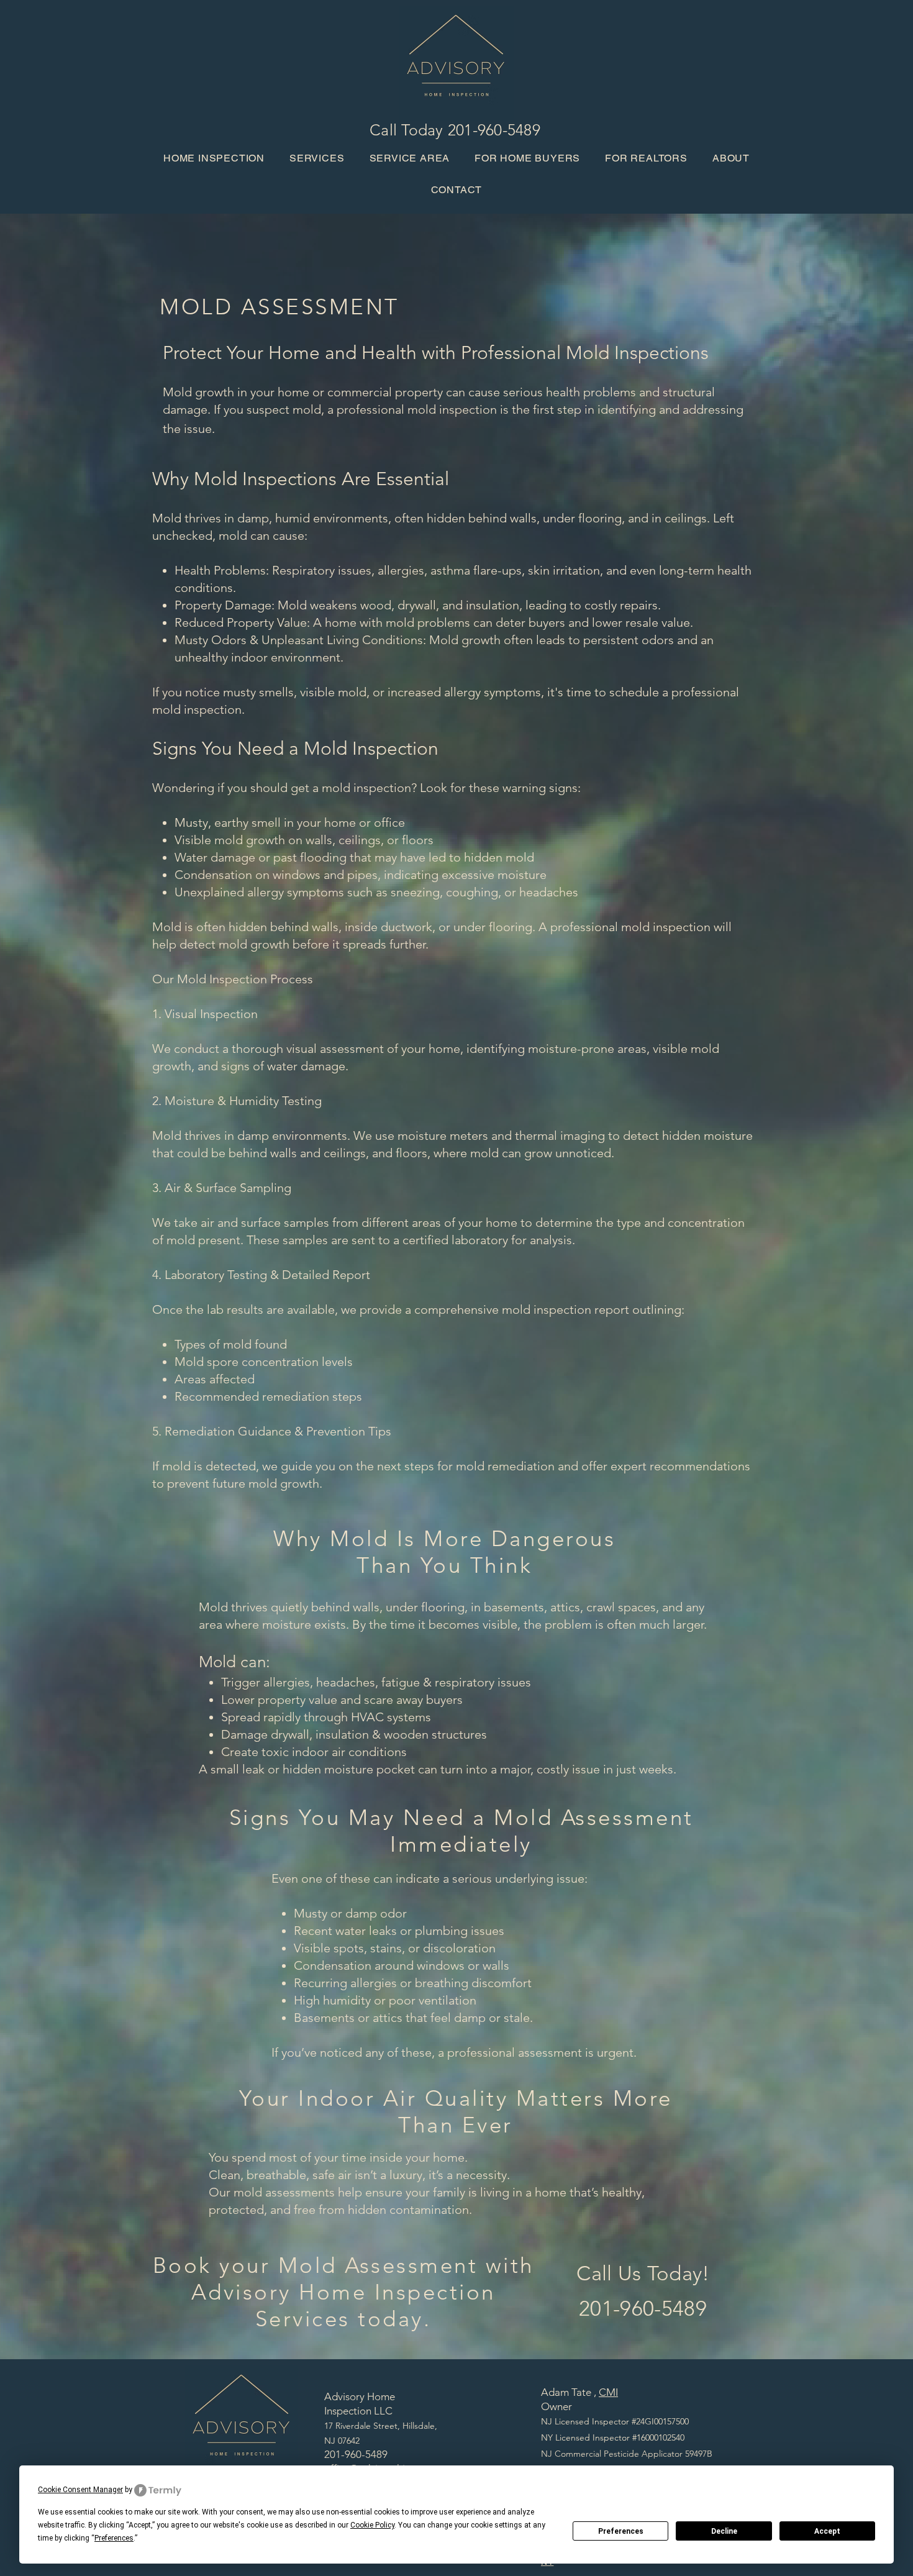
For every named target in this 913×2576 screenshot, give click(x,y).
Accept (827, 2531)
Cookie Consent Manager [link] (80, 2490)
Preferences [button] (114, 2538)
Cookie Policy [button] (372, 2525)
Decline (724, 2531)
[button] (410, 158)
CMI (608, 2392)
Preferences (621, 2531)
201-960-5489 (494, 130)
